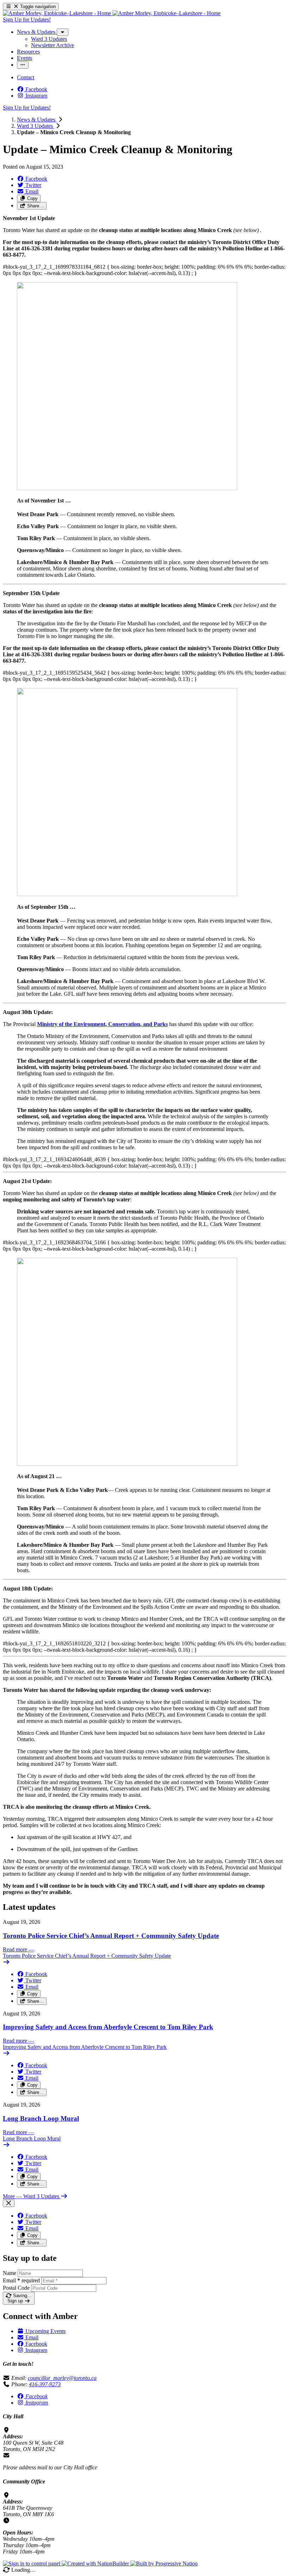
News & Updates (37, 120)
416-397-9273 (45, 2384)
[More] (63, 32)
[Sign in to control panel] (32, 2564)
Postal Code (16, 2288)
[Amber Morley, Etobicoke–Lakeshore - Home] (112, 13)
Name (10, 2273)
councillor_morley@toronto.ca (62, 2378)
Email (21, 2280)
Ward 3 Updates (36, 126)
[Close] (9, 2203)
